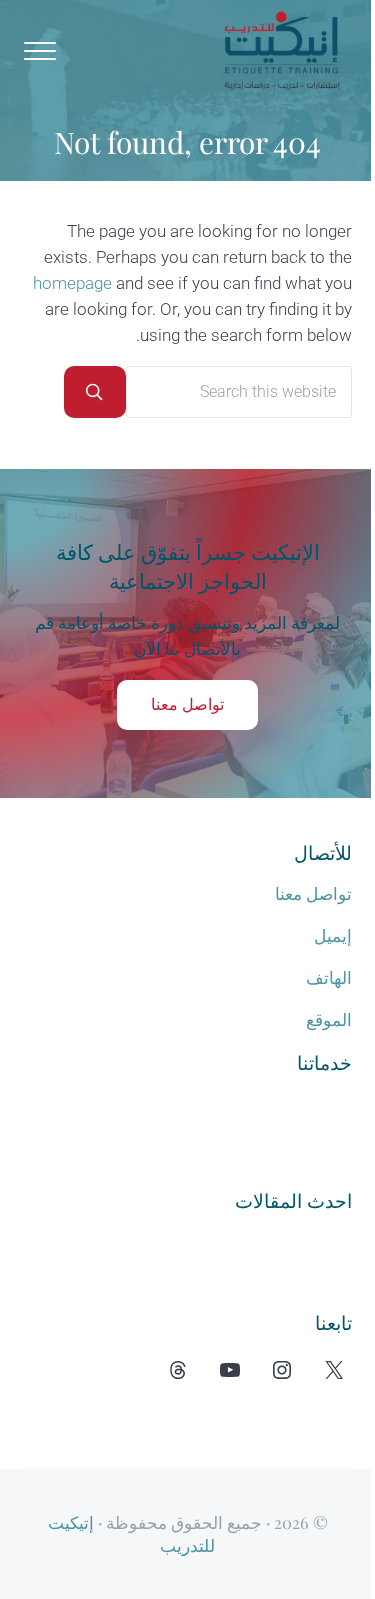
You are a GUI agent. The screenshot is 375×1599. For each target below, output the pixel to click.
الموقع (329, 1020)
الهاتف (329, 978)
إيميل (333, 936)
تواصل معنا (187, 704)
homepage (72, 283)
